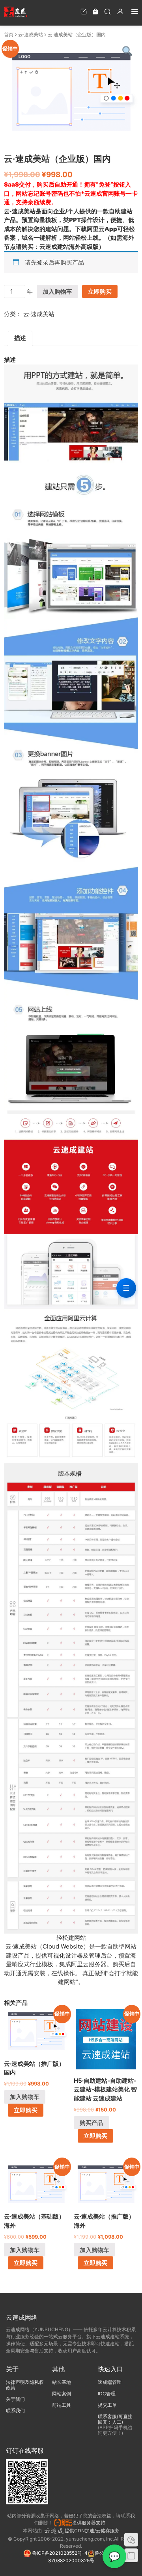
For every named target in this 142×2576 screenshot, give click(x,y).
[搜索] (107, 11)
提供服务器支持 (90, 2523)
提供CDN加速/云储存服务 (92, 2531)
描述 (20, 338)
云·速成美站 (31, 34)
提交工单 (107, 2405)
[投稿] (84, 11)
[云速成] (16, 12)
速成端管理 (110, 2382)
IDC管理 (107, 2394)
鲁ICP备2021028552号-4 (59, 2553)
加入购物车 (57, 291)
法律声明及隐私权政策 (25, 2385)
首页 (9, 34)
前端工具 (62, 2405)
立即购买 (100, 291)
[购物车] (95, 11)
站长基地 (62, 2382)
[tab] (20, 339)
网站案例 (62, 2394)
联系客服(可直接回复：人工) (115, 2419)
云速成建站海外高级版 (69, 247)
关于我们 (15, 2399)
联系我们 (15, 2410)
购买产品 (92, 2123)
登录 (43, 262)
